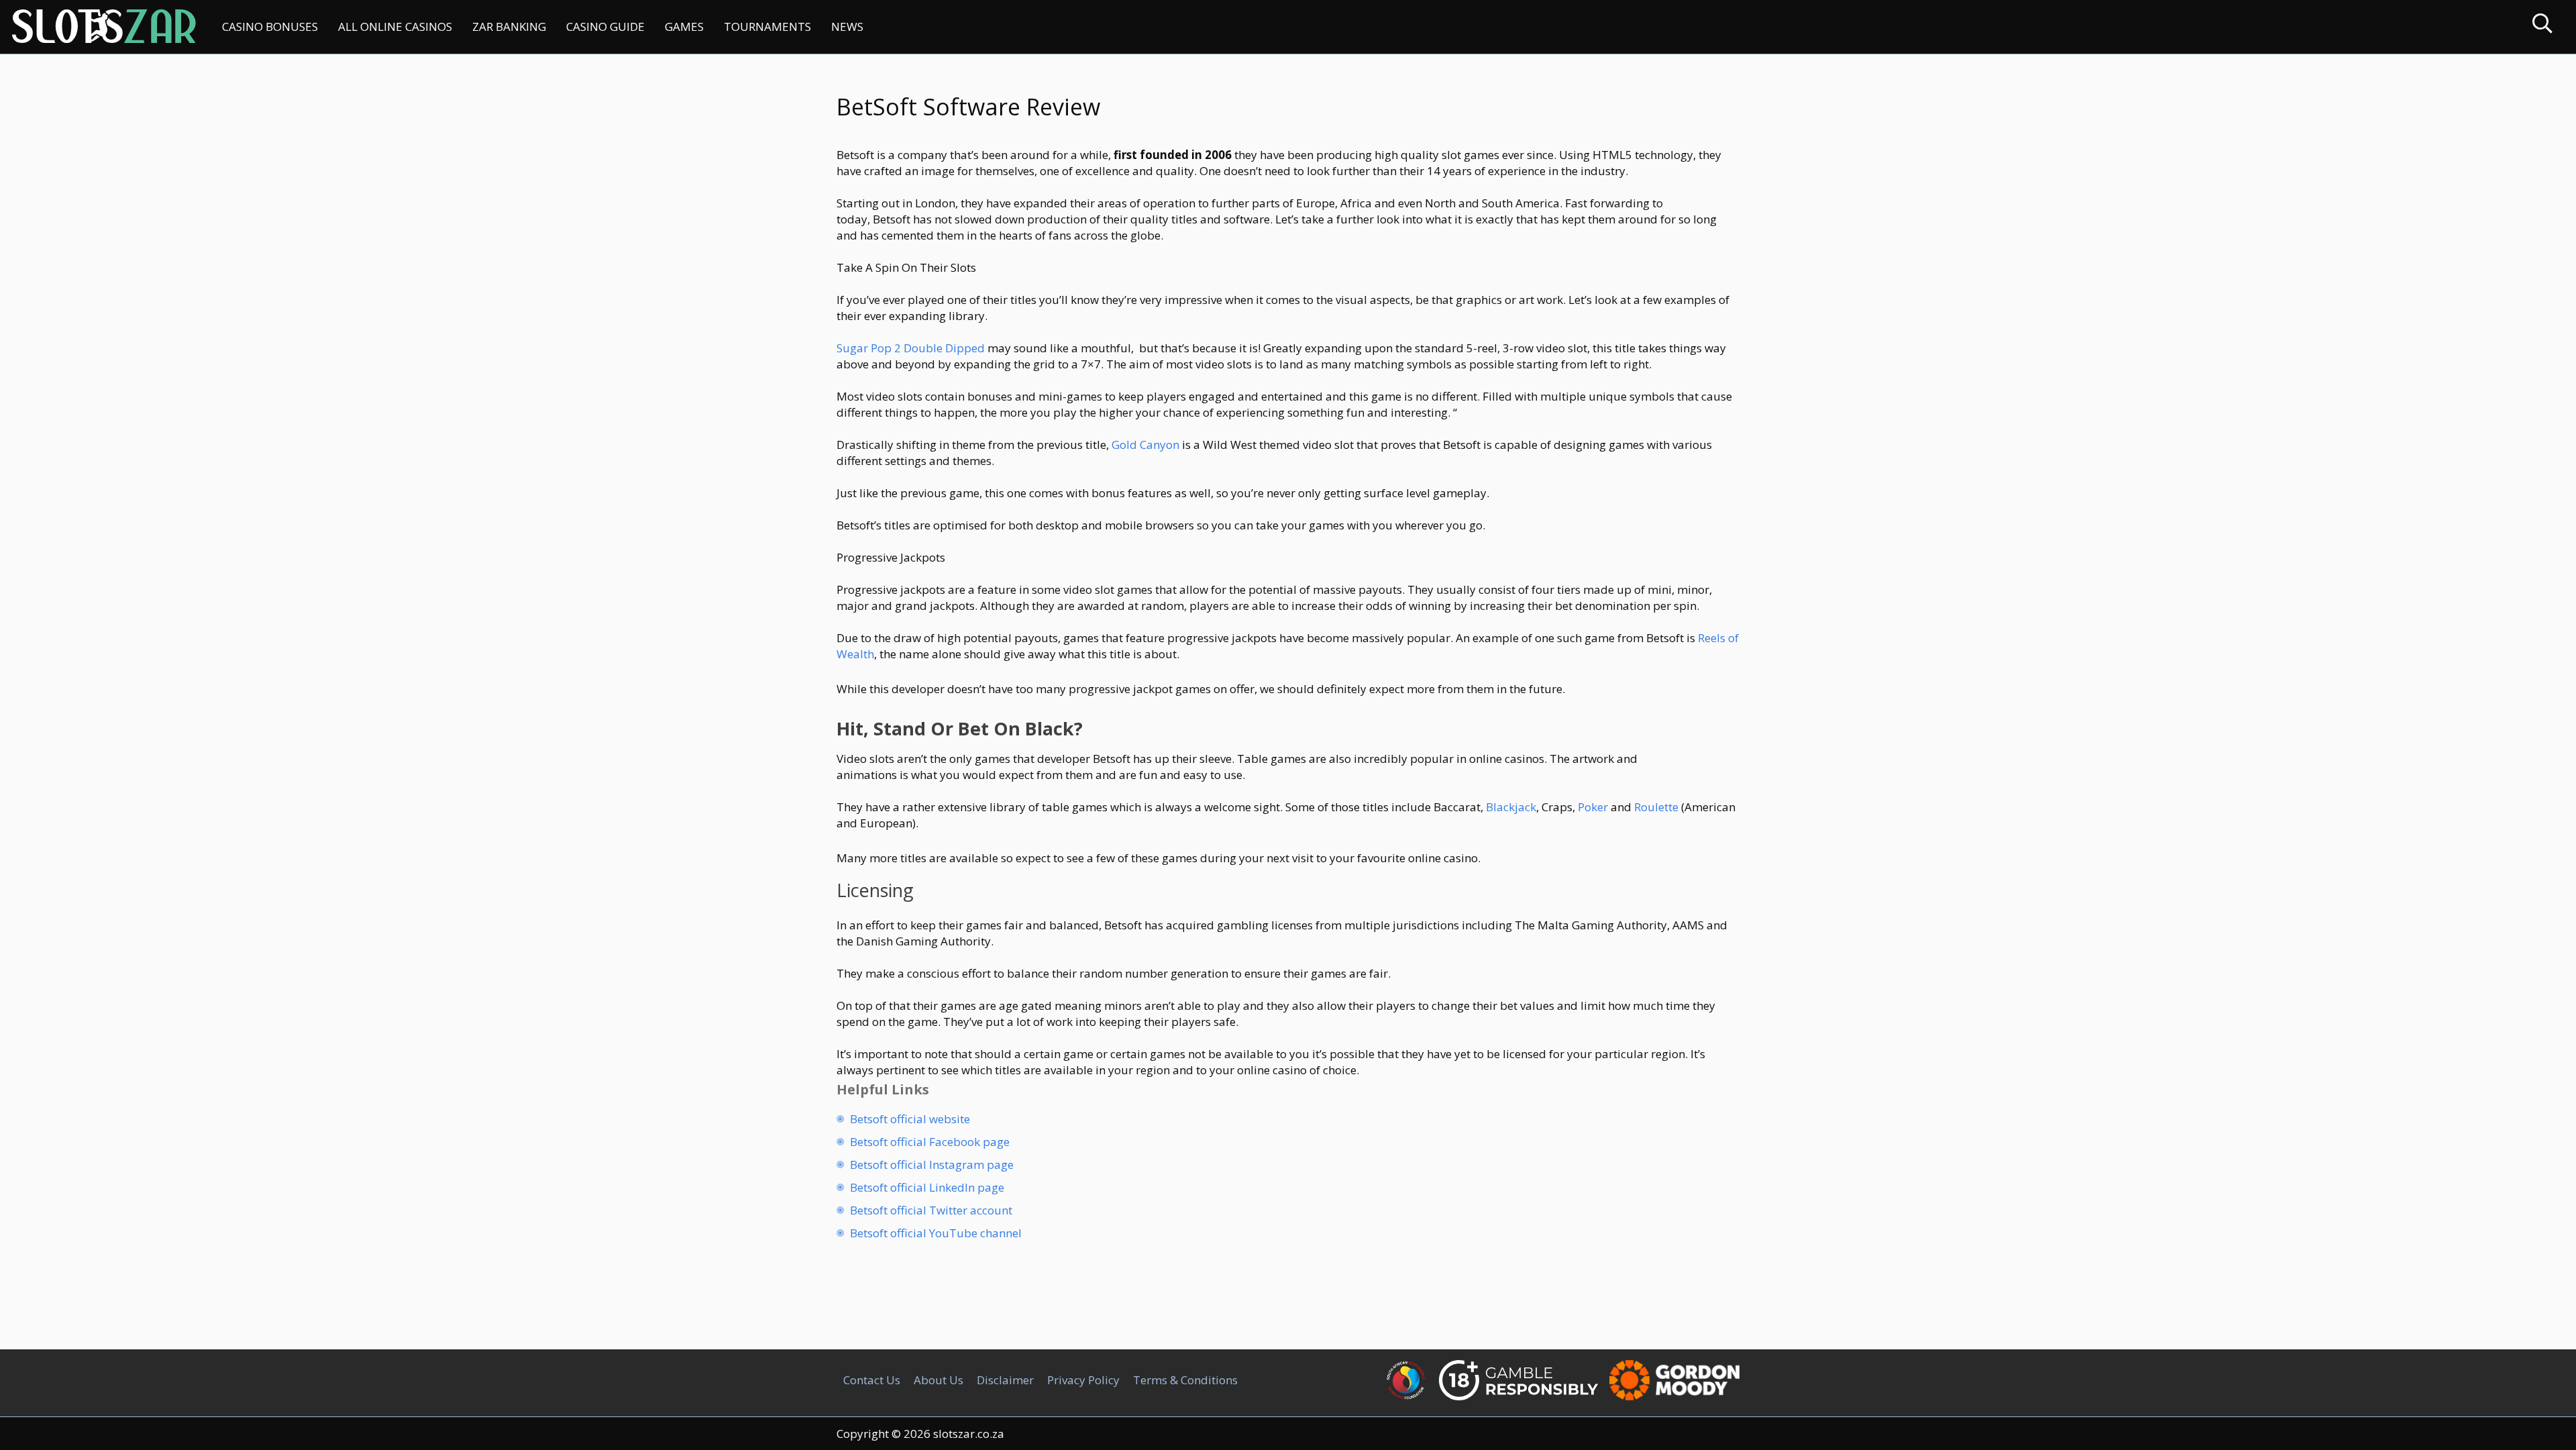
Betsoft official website (910, 1119)
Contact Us (872, 1380)
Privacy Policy (1083, 1380)
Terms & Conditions (1185, 1380)
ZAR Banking (509, 27)
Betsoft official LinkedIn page (927, 1187)
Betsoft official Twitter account (931, 1210)
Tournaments (767, 27)
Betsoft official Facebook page (930, 1142)
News (847, 27)
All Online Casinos (395, 27)
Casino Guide (605, 27)
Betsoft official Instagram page (932, 1164)
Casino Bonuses (270, 27)
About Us (938, 1380)
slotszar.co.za (969, 1434)
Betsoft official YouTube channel (936, 1233)
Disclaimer (1005, 1380)
